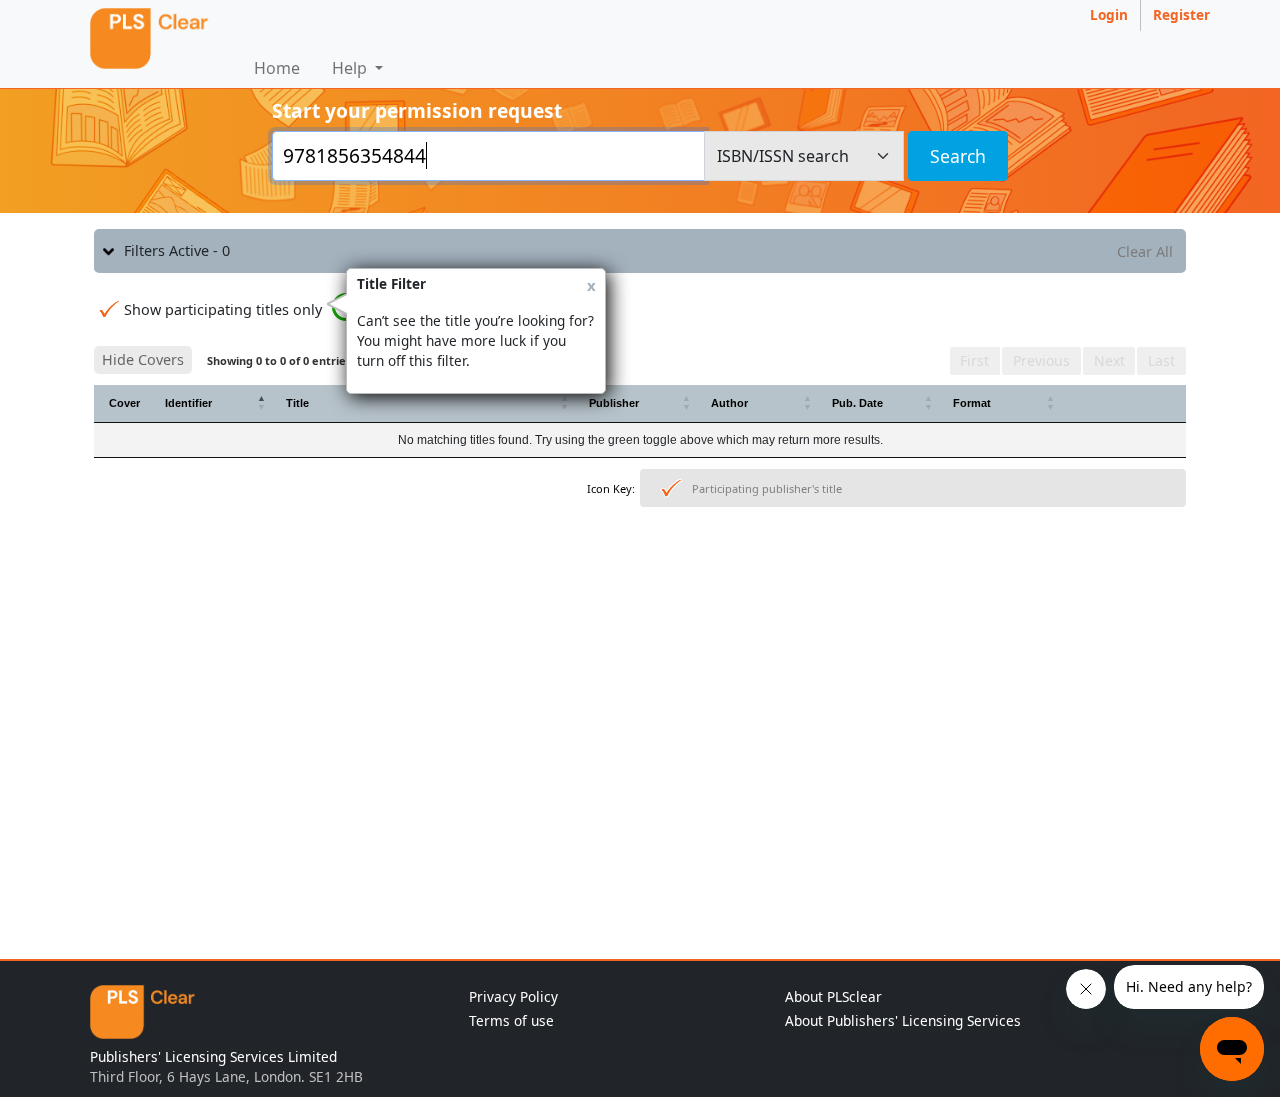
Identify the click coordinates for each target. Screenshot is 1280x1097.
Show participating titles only (223, 309)
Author (729, 403)
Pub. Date (857, 403)
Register (1181, 14)
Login (1109, 14)
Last (1161, 360)
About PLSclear (833, 996)
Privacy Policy (513, 996)
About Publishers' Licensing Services (903, 1020)
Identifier (188, 403)
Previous (1041, 360)
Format (972, 403)
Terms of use (511, 1020)
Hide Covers (143, 359)
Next (1109, 360)
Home (277, 68)
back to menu (640, 577)
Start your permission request (417, 110)
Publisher (614, 403)
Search (958, 156)
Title (297, 403)
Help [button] (351, 68)
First (974, 360)
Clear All (1145, 251)
